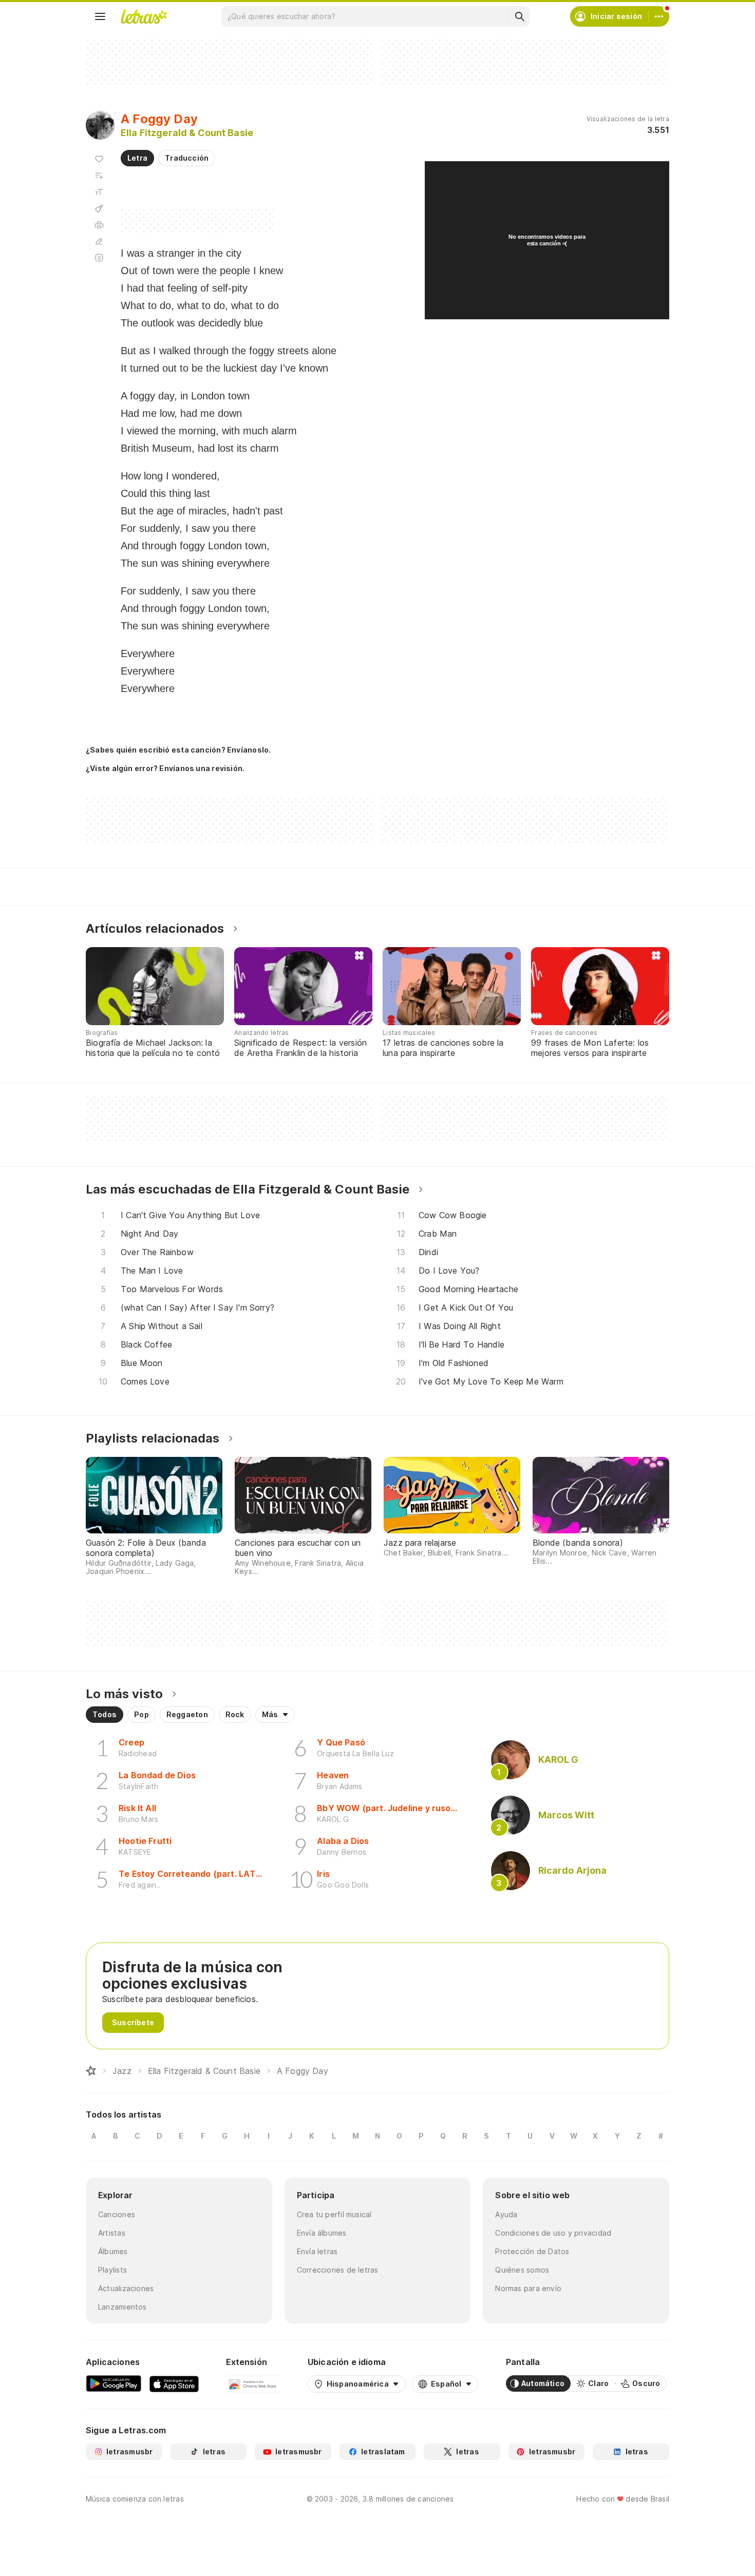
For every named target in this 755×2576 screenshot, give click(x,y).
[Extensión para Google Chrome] (253, 2383)
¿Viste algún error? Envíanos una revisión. (165, 768)
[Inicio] (91, 2071)
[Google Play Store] (114, 2383)
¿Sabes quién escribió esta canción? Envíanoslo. (178, 750)
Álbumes (113, 2251)
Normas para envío (528, 2288)
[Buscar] (519, 16)
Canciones (117, 2214)
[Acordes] (99, 208)
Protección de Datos (532, 2251)
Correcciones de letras (338, 2270)
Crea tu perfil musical (334, 2214)
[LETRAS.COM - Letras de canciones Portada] (144, 16)
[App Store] (174, 2383)
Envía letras (317, 2251)
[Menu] (100, 16)
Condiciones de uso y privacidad (553, 2233)
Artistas (112, 2233)
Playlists (112, 2270)
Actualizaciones (126, 2288)
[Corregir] (99, 241)
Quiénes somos (522, 2270)
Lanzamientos (122, 2307)
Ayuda (506, 2214)
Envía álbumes (322, 2233)
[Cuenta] (659, 16)
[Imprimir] (99, 225)
